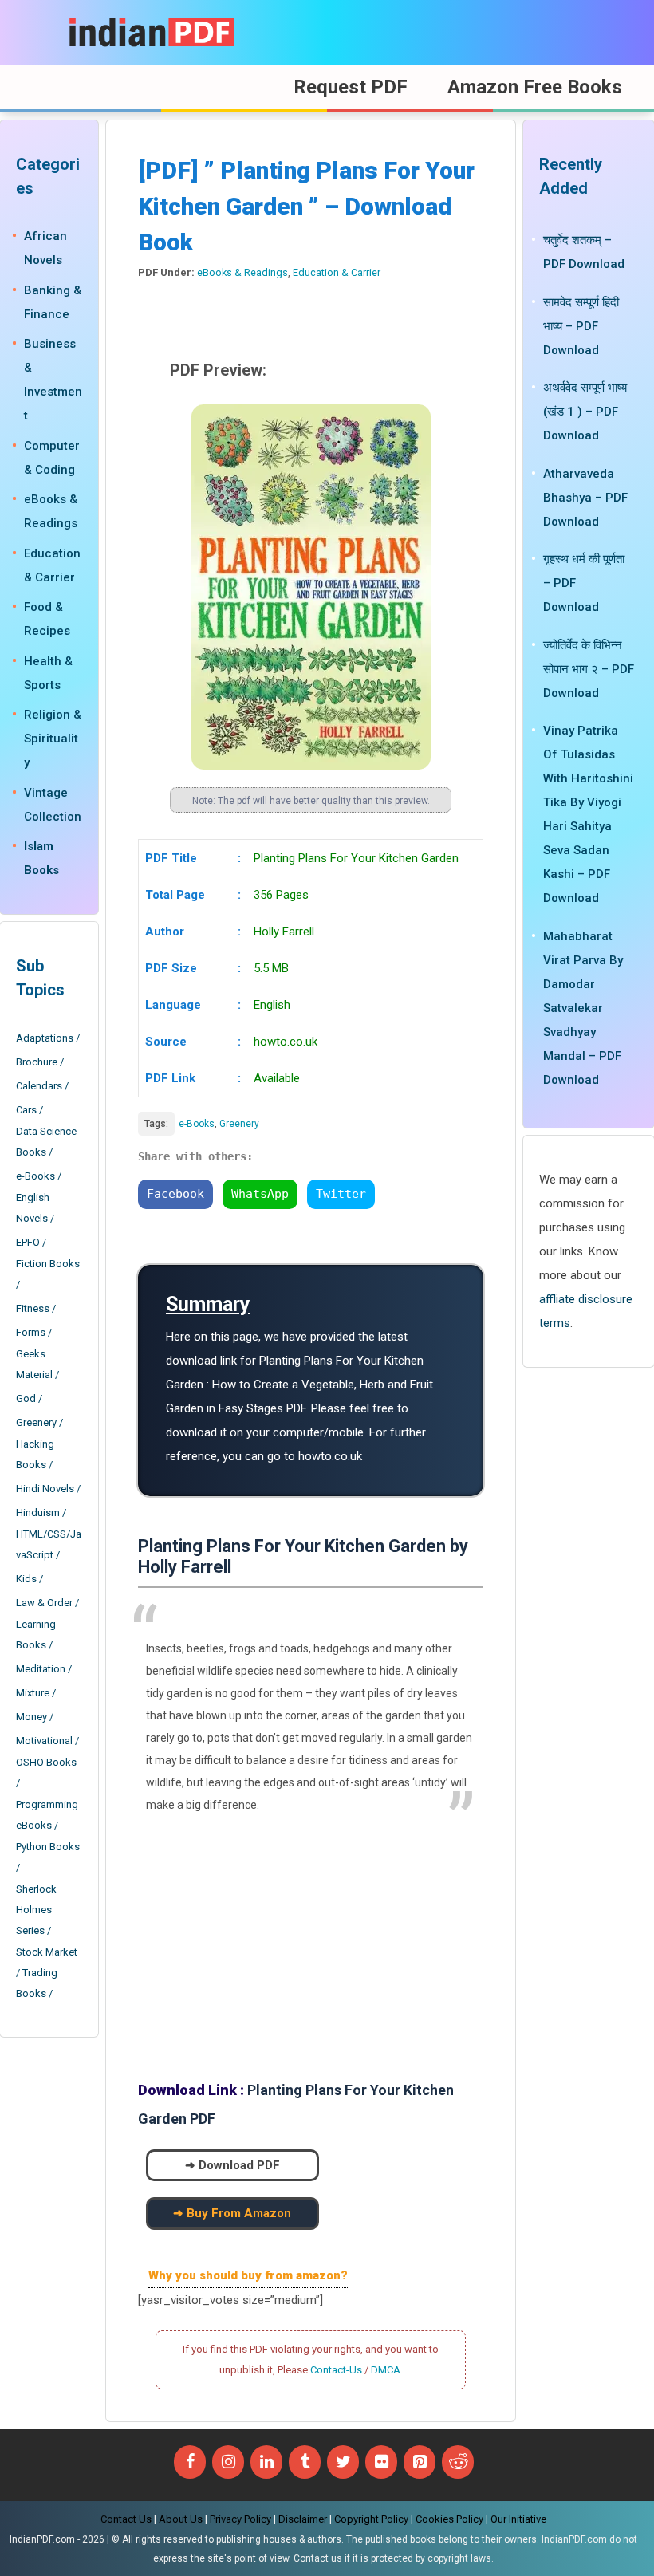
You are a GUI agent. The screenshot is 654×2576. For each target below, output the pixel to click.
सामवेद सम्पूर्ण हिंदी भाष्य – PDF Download (581, 326)
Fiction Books (48, 1264)
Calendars (39, 1086)
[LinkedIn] (266, 2462)
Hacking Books (35, 1454)
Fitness (33, 1308)
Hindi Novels (45, 1489)
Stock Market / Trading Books (47, 1973)
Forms (31, 1332)
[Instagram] (228, 2462)
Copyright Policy (371, 2519)
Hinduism (38, 1513)
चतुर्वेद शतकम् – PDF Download (584, 252)
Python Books (48, 1847)
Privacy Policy (240, 2519)
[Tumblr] (305, 2462)
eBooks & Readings (242, 272)
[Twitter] (343, 2462)
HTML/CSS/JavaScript (49, 1544)
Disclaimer (303, 2519)
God (26, 1398)
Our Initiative (518, 2519)
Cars (26, 1110)
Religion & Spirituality (53, 739)
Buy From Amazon (239, 2213)
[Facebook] (190, 2462)
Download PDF (239, 2165)
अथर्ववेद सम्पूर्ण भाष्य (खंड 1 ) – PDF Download (585, 412)
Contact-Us (336, 2370)
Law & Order (44, 1603)
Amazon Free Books (535, 87)
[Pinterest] (420, 2462)
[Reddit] (458, 2462)
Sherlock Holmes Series (36, 1910)
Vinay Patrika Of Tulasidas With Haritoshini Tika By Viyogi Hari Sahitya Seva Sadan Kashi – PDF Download (588, 814)
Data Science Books (46, 1142)
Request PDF (351, 87)
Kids (26, 1579)
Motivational (44, 1741)
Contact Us (126, 2519)
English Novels (33, 1208)
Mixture (33, 1693)
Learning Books (36, 1635)
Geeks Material (34, 1364)
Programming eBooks (47, 1815)
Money (32, 1717)
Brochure (37, 1062)
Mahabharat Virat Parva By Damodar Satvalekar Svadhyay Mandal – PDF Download (583, 1008)
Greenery (239, 1124)
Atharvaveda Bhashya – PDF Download (585, 498)
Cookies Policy (449, 2519)
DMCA (386, 2370)
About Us (181, 2519)
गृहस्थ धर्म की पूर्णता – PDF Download (584, 583)
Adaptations (45, 1038)
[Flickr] (381, 2462)
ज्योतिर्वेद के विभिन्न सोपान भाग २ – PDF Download (589, 669)
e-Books (197, 1124)
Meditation (41, 1669)
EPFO (28, 1242)
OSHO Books (46, 1762)
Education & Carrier (337, 272)
